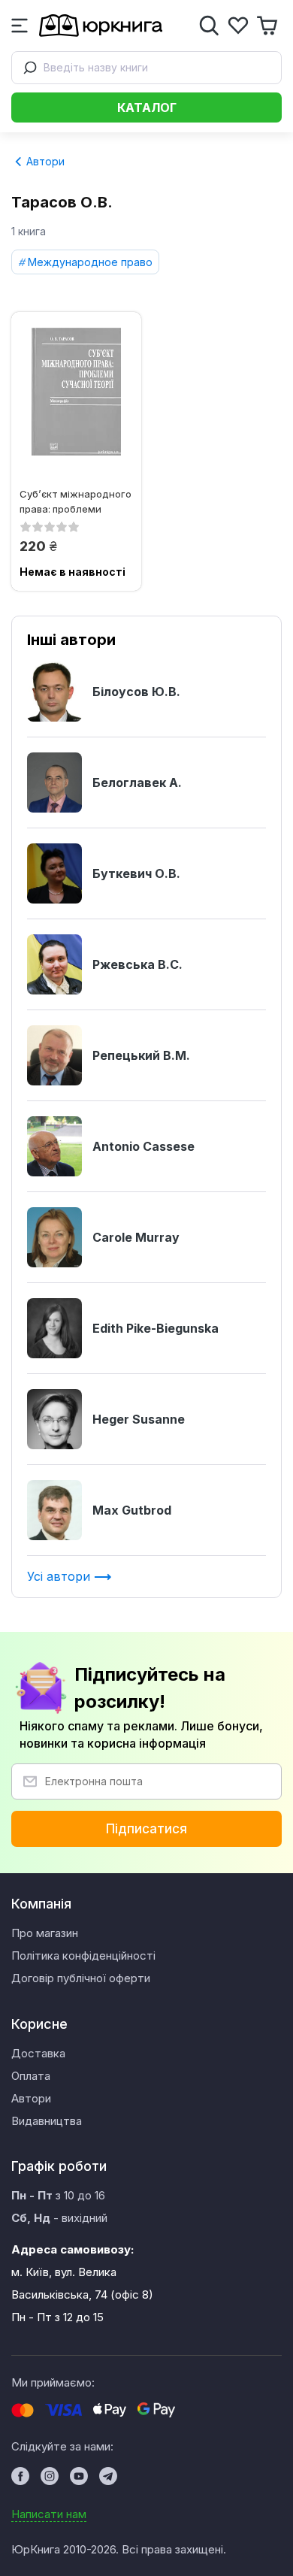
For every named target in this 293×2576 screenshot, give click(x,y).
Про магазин (45, 1933)
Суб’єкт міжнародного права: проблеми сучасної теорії (76, 501)
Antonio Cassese (143, 1146)
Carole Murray (136, 1237)
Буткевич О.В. (136, 873)
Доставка (38, 2053)
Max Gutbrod (132, 1510)
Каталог (147, 107)
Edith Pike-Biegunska (156, 1328)
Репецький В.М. (141, 1055)
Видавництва (47, 2121)
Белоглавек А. (137, 782)
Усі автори (60, 1576)
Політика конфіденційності (83, 1955)
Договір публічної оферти (81, 1978)
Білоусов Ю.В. (136, 692)
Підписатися (146, 1829)
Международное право (90, 262)
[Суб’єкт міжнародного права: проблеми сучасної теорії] (76, 392)
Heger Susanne (139, 1419)
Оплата (31, 2076)
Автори (44, 161)
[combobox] (146, 68)
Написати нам (49, 2514)
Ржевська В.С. (137, 964)
